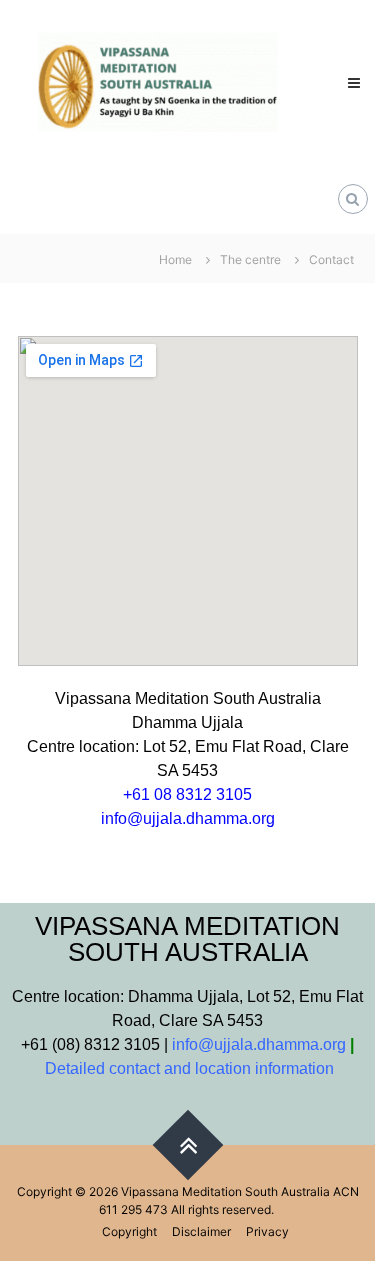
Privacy (267, 1231)
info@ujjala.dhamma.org (188, 818)
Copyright (129, 1231)
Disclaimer (201, 1231)
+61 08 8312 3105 (187, 794)
